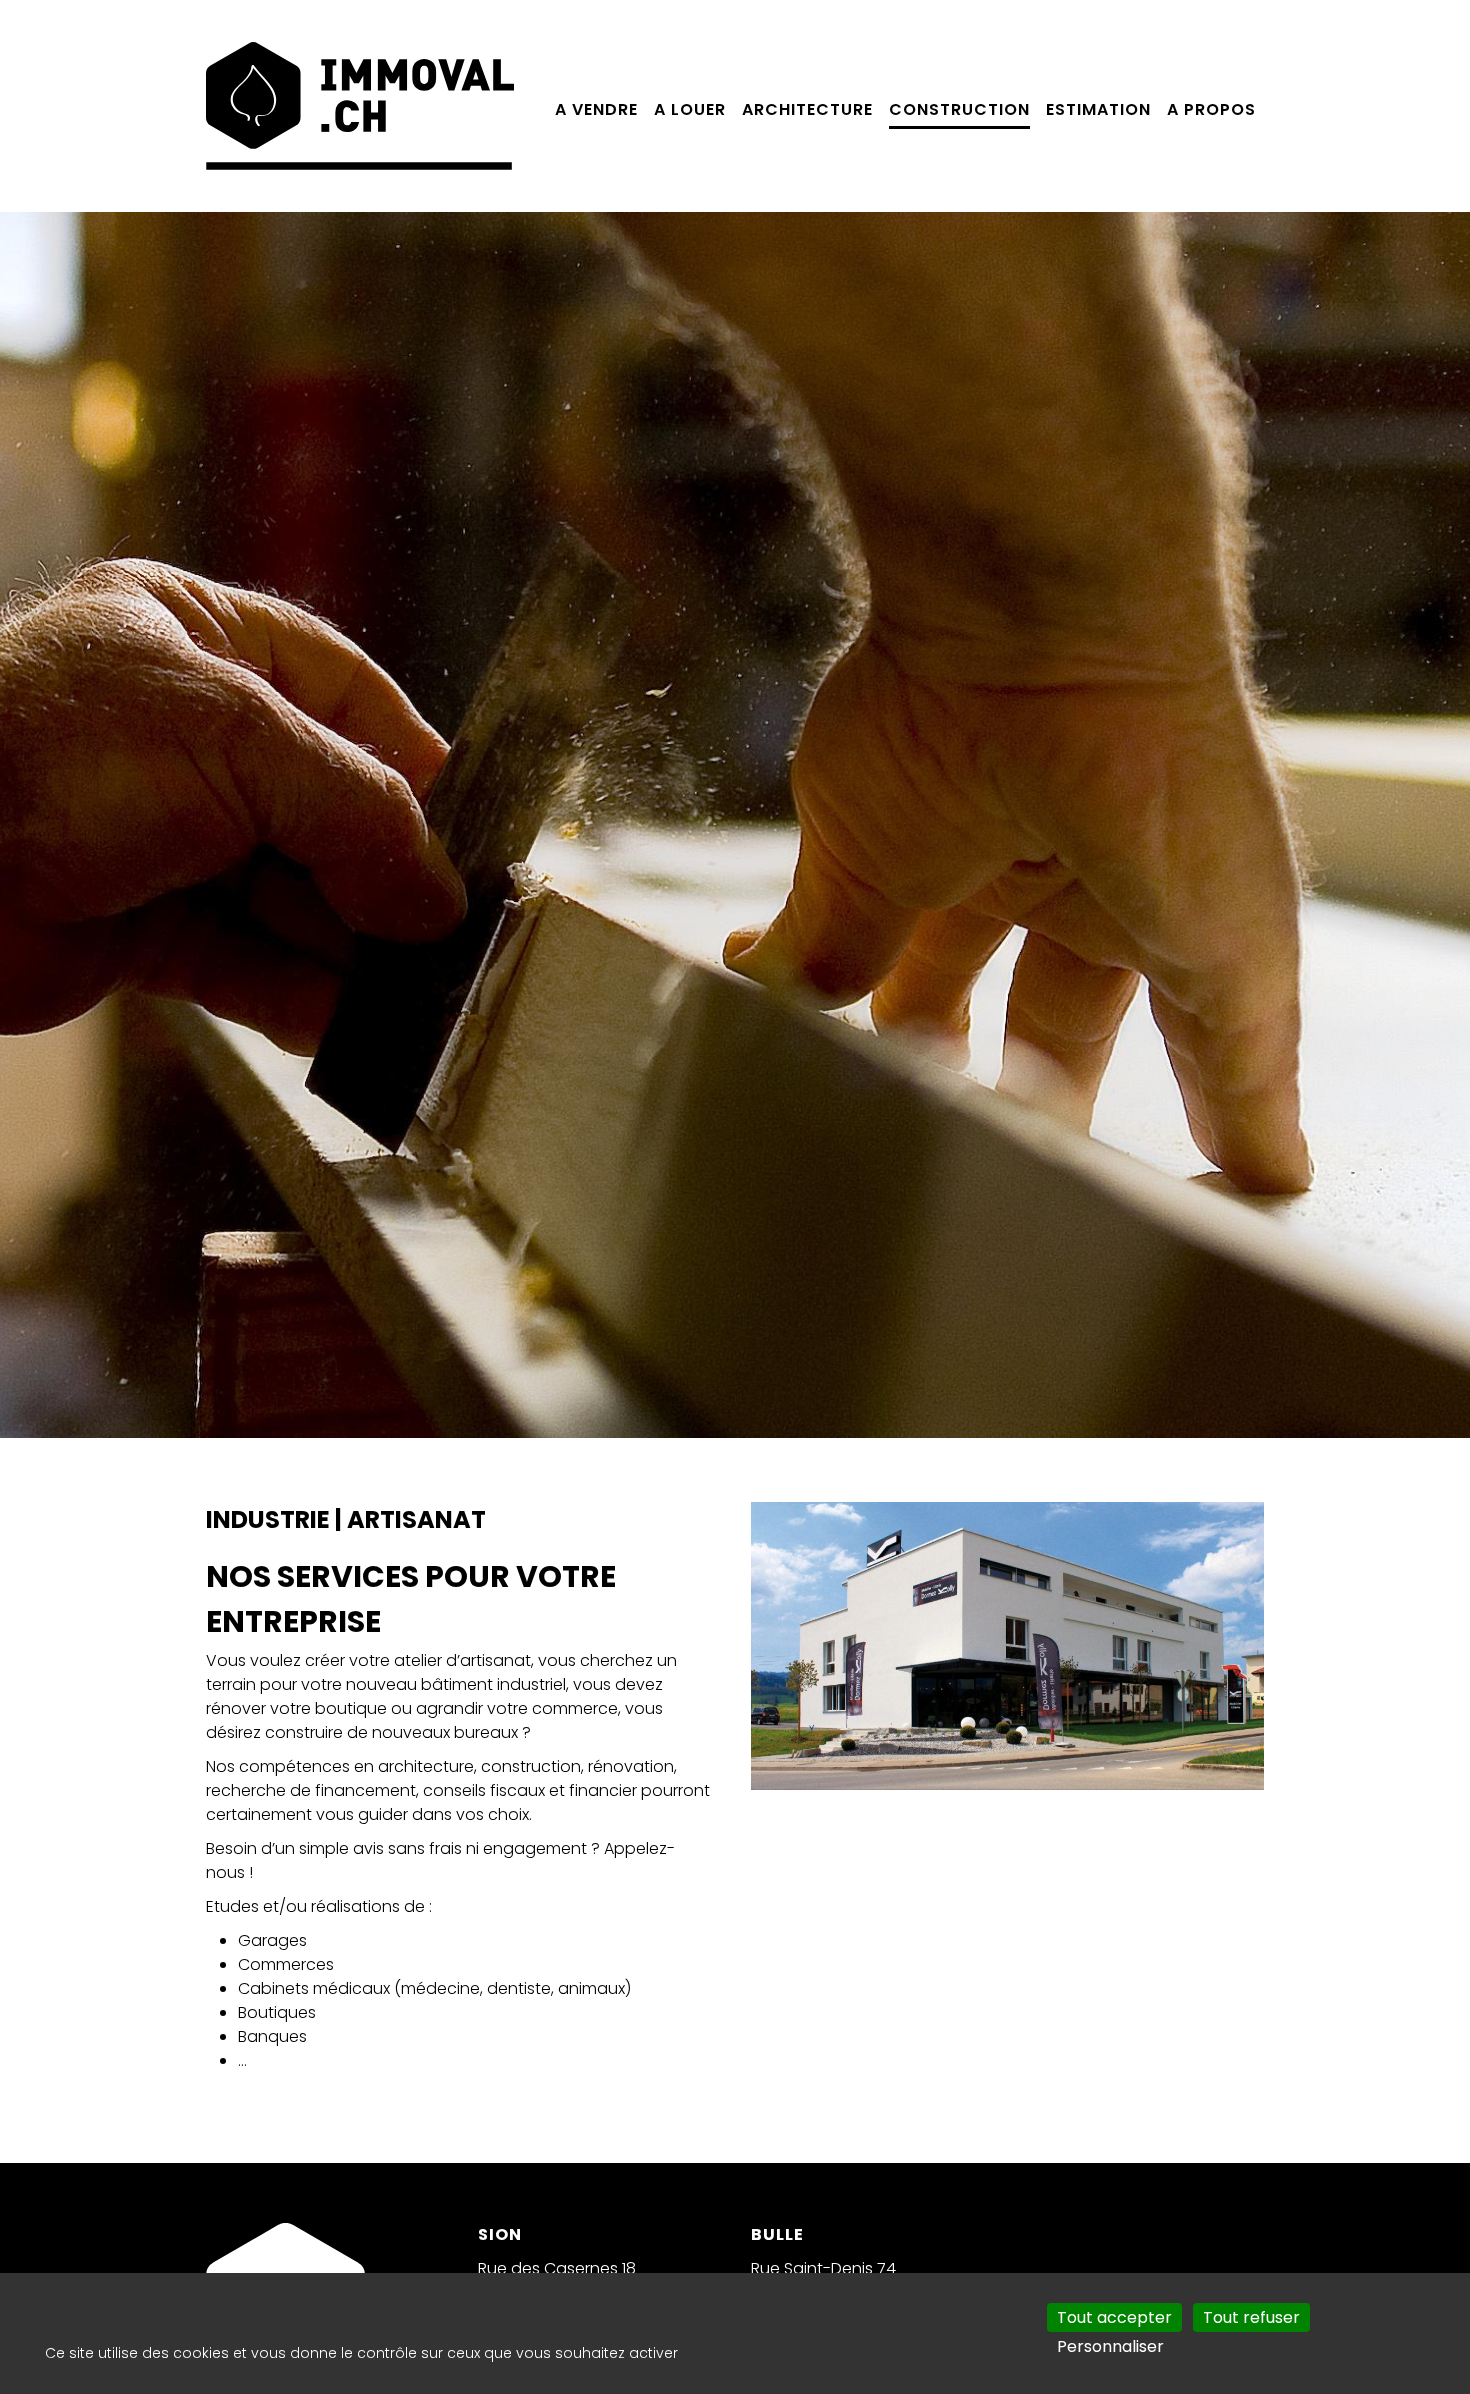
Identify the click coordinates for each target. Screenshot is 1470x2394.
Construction (959, 109)
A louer (690, 109)
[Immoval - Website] (360, 104)
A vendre (596, 109)
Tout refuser (1251, 2317)
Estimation (1098, 109)
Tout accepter (1114, 2317)
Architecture (807, 109)
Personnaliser (1110, 2346)
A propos (1211, 109)
